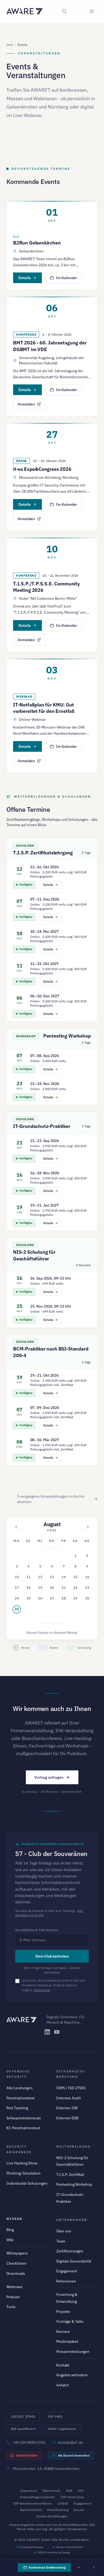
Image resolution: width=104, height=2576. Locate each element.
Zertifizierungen (70, 2251)
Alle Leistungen (19, 2088)
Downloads (16, 2273)
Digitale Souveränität (74, 2261)
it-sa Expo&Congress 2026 (42, 469)
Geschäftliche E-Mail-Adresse (37, 1930)
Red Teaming (17, 2108)
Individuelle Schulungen (27, 2183)
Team (61, 2241)
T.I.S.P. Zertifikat (70, 2175)
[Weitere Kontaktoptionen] (79, 2567)
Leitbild (63, 2503)
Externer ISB (67, 2108)
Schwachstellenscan (24, 2118)
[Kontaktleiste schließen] (94, 2567)
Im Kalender (67, 278)
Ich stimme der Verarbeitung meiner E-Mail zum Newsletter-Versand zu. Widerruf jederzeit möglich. (53, 1985)
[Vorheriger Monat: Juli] (16, 1527)
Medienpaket (67, 2341)
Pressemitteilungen (73, 2352)
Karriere (63, 2332)
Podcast (13, 2297)
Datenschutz (42, 1990)
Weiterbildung (73, 2146)
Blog (10, 2230)
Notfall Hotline (27, 2455)
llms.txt (79, 2510)
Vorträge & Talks (70, 2321)
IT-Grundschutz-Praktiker (42, 1126)
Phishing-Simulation (23, 2173)
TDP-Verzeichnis (72, 2497)
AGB (69, 2491)
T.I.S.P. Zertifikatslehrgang (43, 853)
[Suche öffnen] (64, 11)
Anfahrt (63, 2385)
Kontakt (63, 2365)
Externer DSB (67, 2118)
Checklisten (16, 2263)
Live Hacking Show (22, 2163)
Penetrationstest (21, 2098)
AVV (81, 2491)
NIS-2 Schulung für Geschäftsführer (34, 1255)
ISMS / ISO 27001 (71, 2088)
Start (10, 45)
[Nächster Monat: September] (88, 1527)
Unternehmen (72, 2220)
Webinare (14, 2287)
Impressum (29, 2491)
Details (25, 278)
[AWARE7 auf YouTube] (57, 2032)
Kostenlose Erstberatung (47, 2567)
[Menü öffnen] (92, 11)
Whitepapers (17, 2253)
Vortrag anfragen (49, 1777)
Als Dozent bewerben (74, 2455)
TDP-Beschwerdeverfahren (32, 2503)
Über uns (64, 2231)
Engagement (67, 2271)
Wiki (10, 2240)
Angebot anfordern (72, 2375)
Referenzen (66, 2281)
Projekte (63, 2312)
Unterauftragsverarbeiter (37, 2497)
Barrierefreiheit (31, 2510)
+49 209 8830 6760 (29, 2442)
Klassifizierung (58, 2510)
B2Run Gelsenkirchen (37, 243)
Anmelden (26, 404)
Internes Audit (69, 2098)
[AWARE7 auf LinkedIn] (47, 2032)
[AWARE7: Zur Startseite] (25, 11)
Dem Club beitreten (52, 1956)
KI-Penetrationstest (23, 2128)
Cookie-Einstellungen (52, 2516)
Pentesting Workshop (67, 1036)
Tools (11, 2307)
